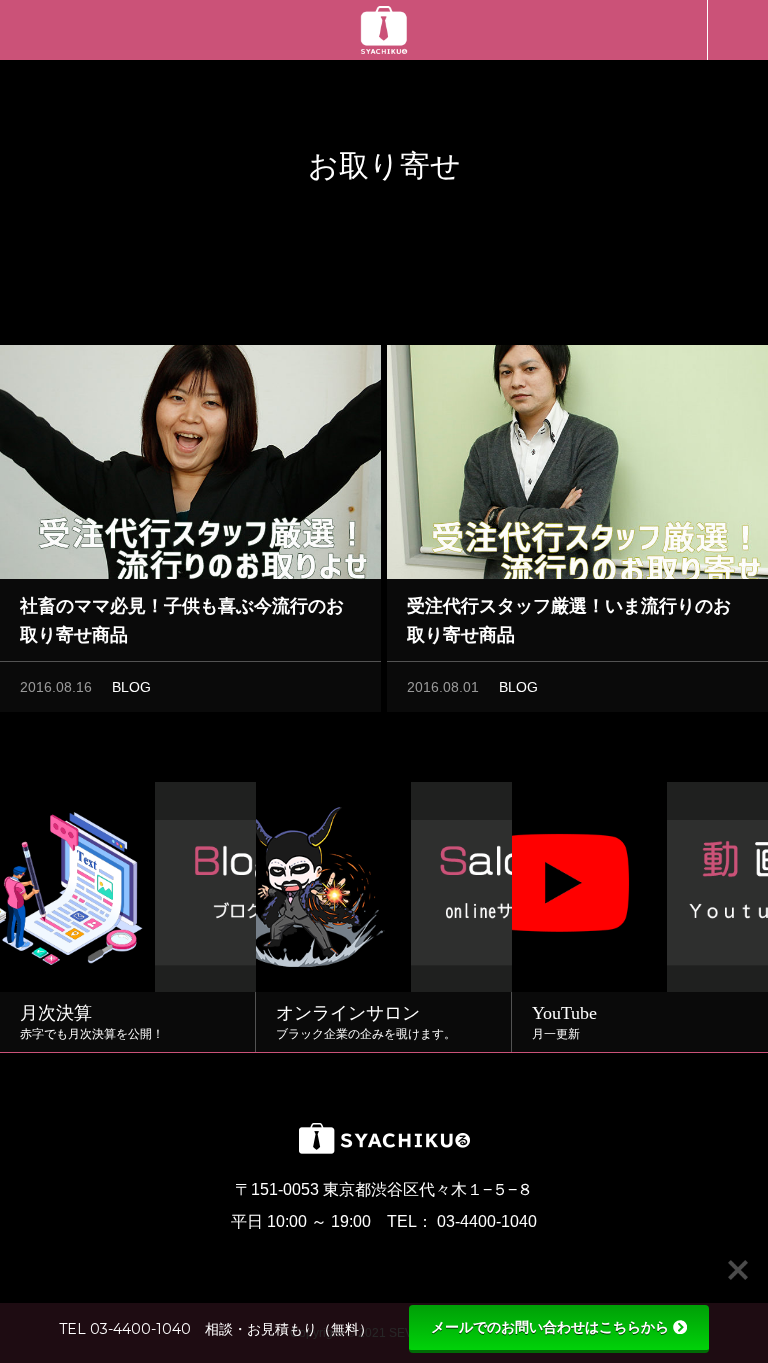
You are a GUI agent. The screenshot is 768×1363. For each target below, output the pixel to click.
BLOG (131, 687)
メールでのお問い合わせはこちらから (550, 1327)
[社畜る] (384, 30)
